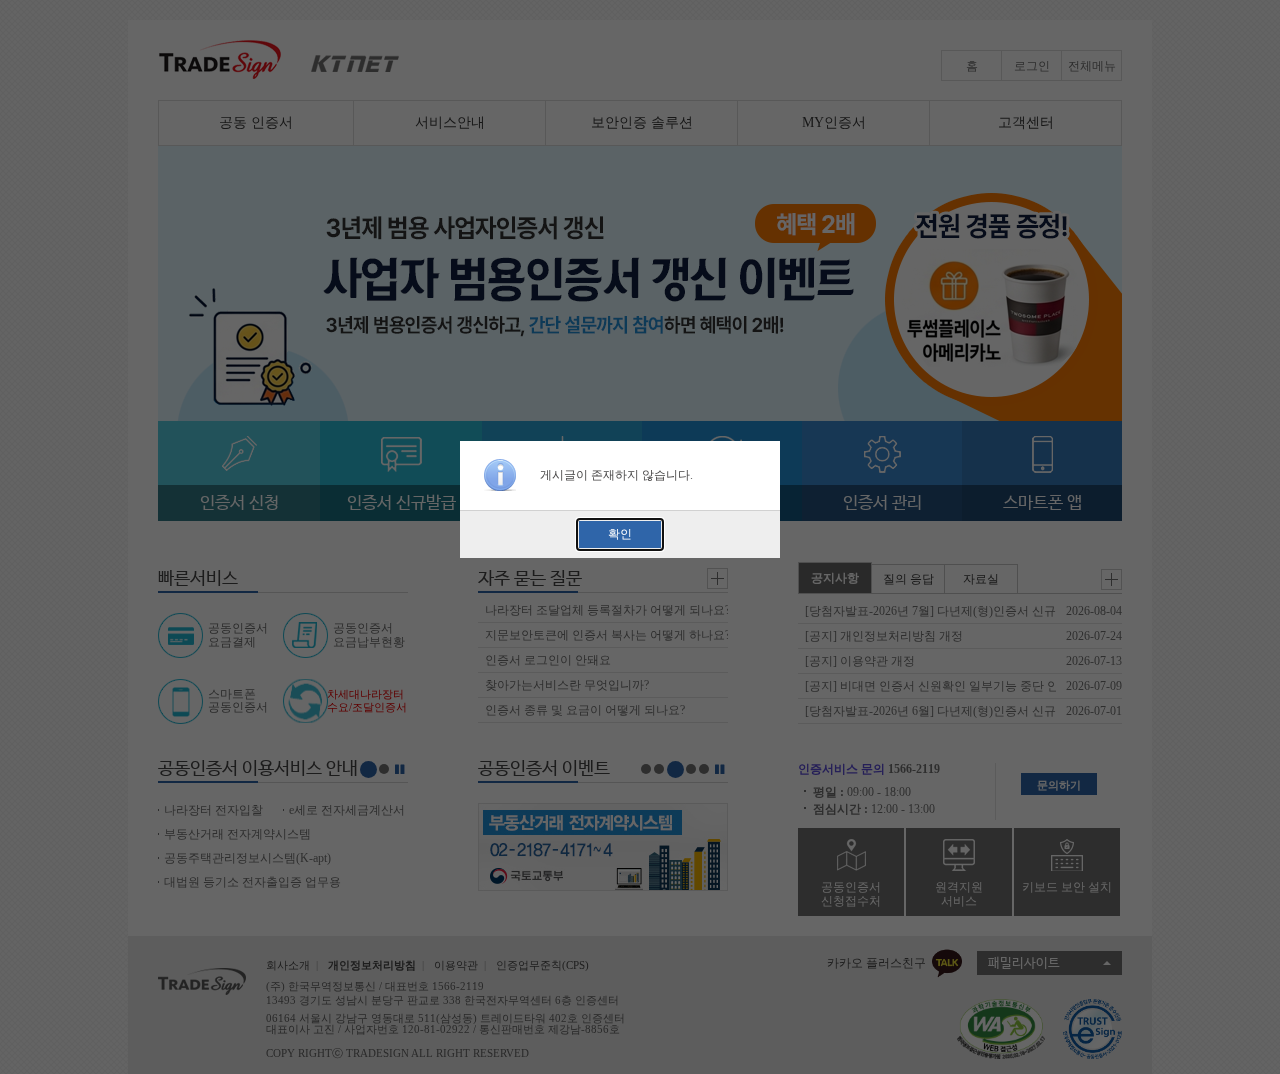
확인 (620, 534)
